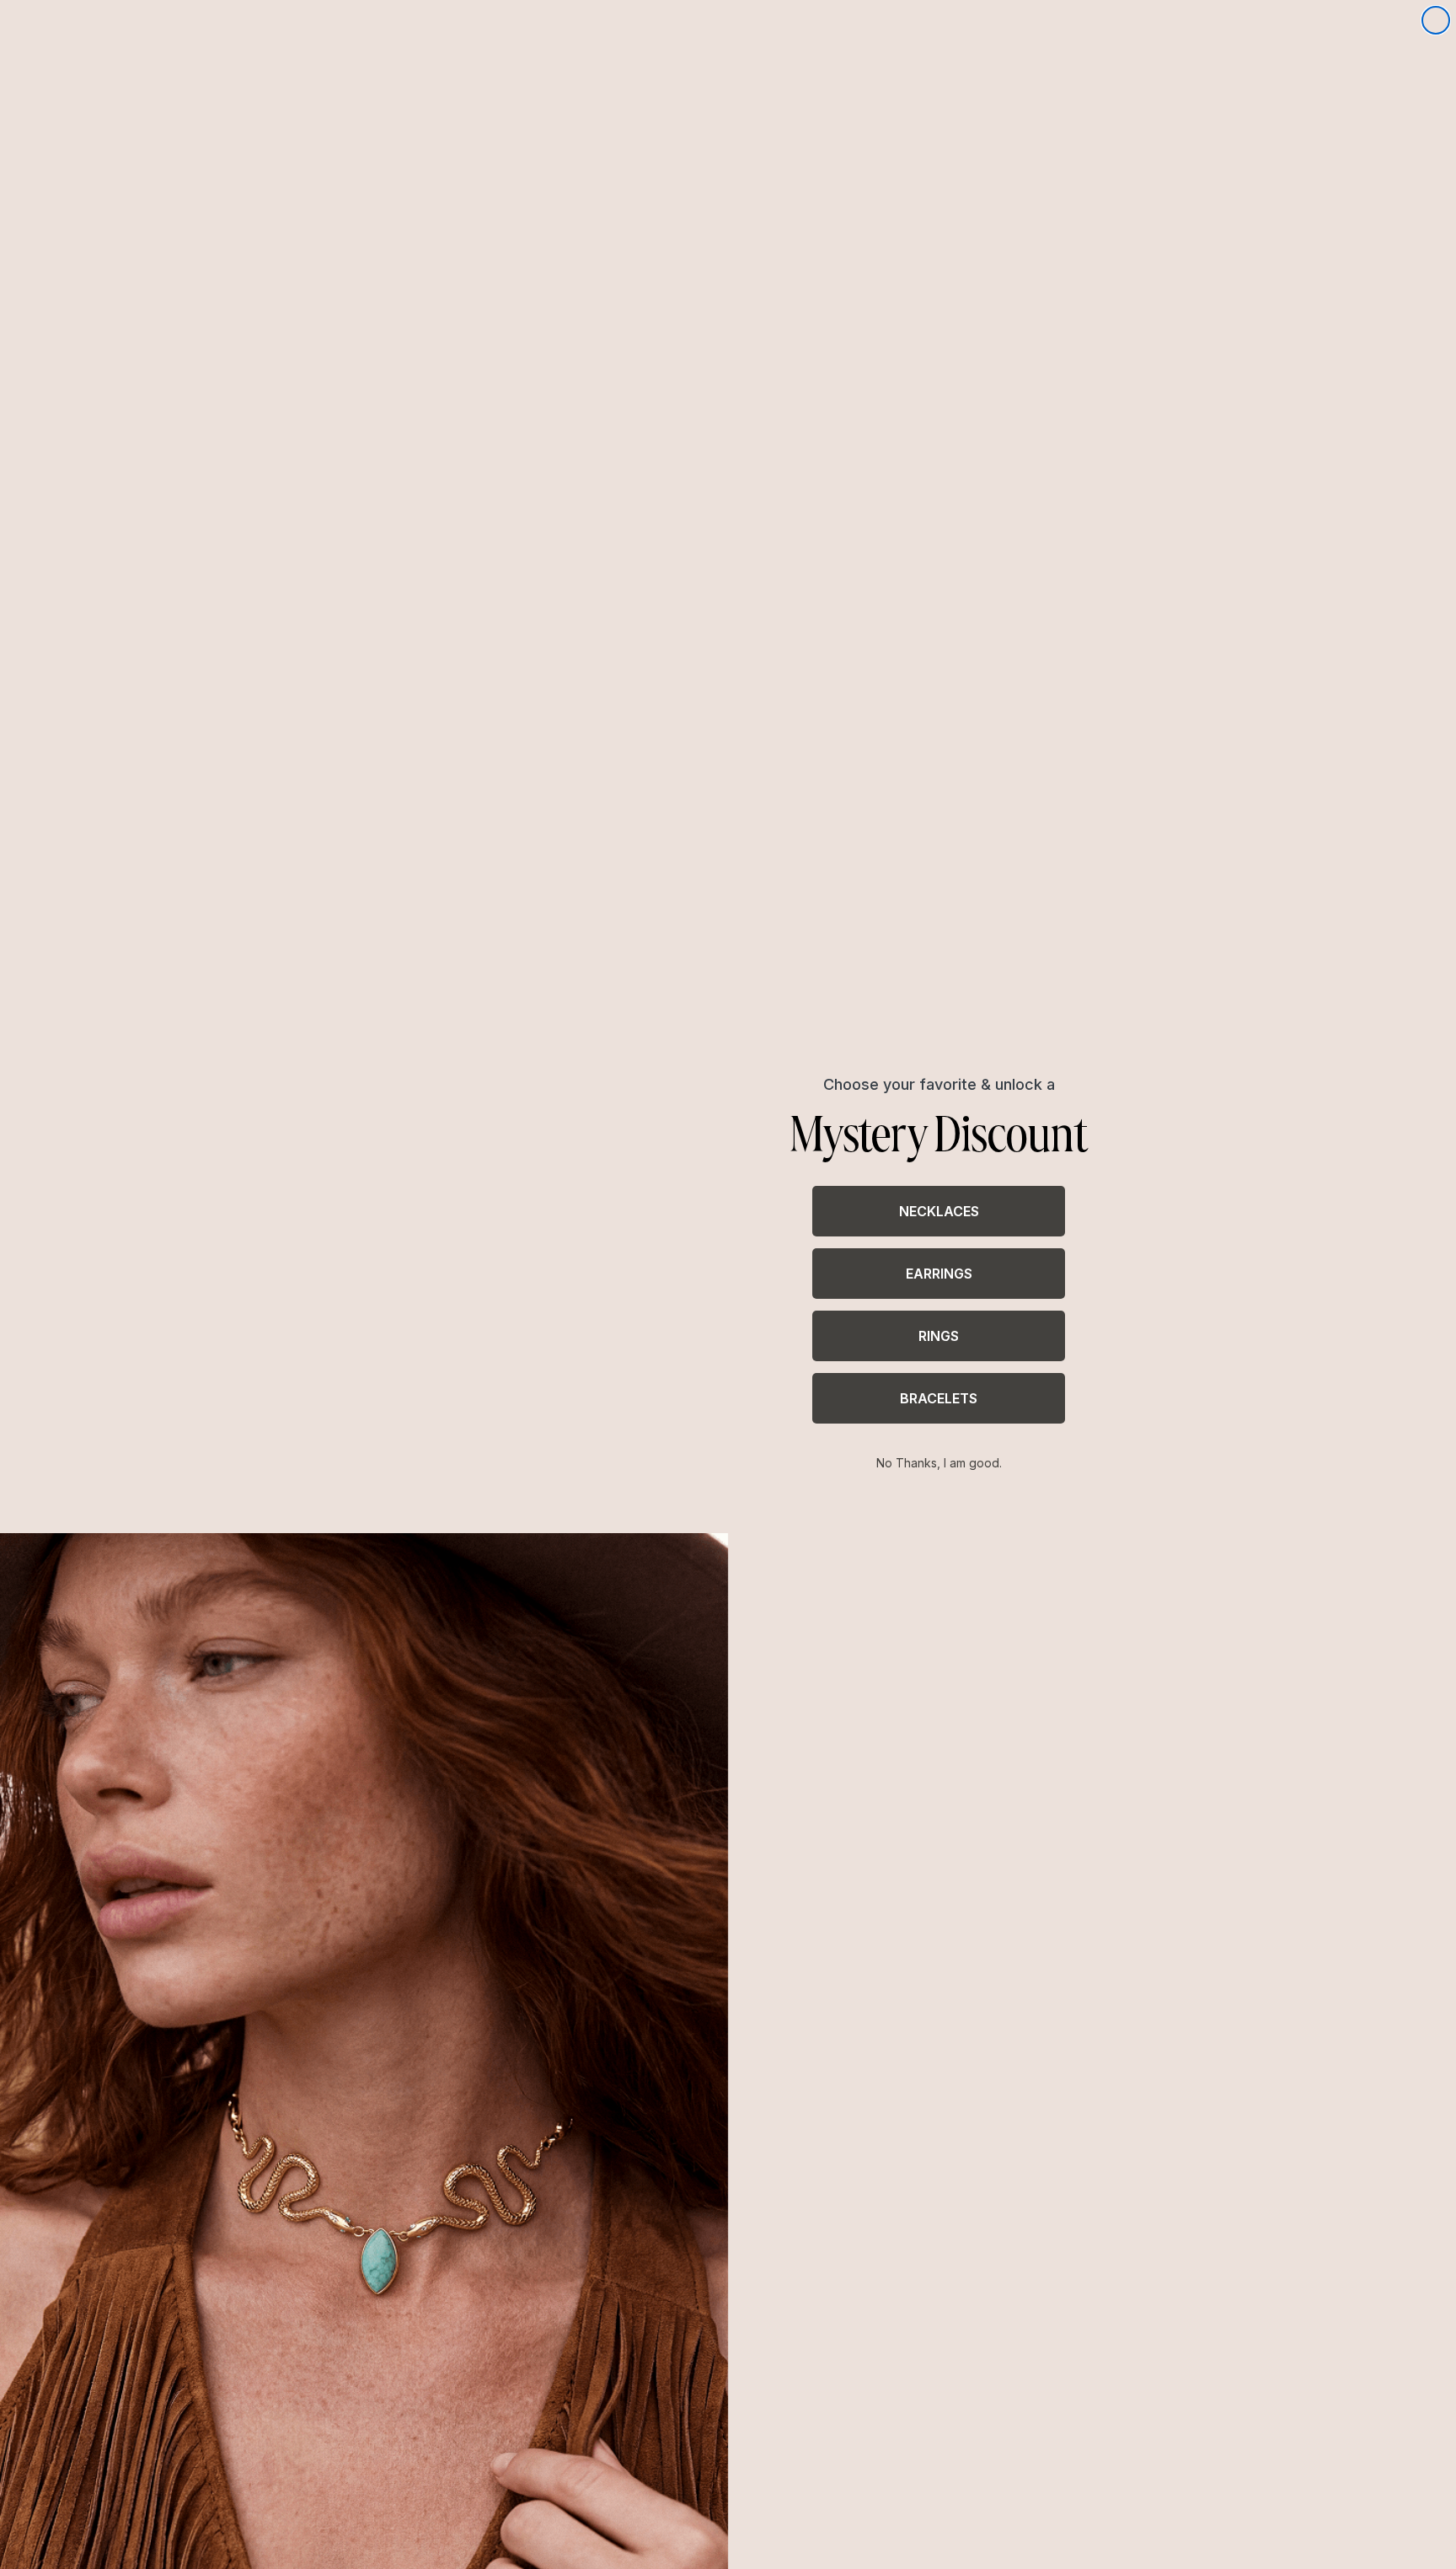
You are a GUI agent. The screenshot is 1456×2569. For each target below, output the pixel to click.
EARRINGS (939, 1274)
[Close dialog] (1436, 20)
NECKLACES (939, 1211)
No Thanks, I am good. (939, 1463)
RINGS (939, 1336)
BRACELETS (939, 1398)
